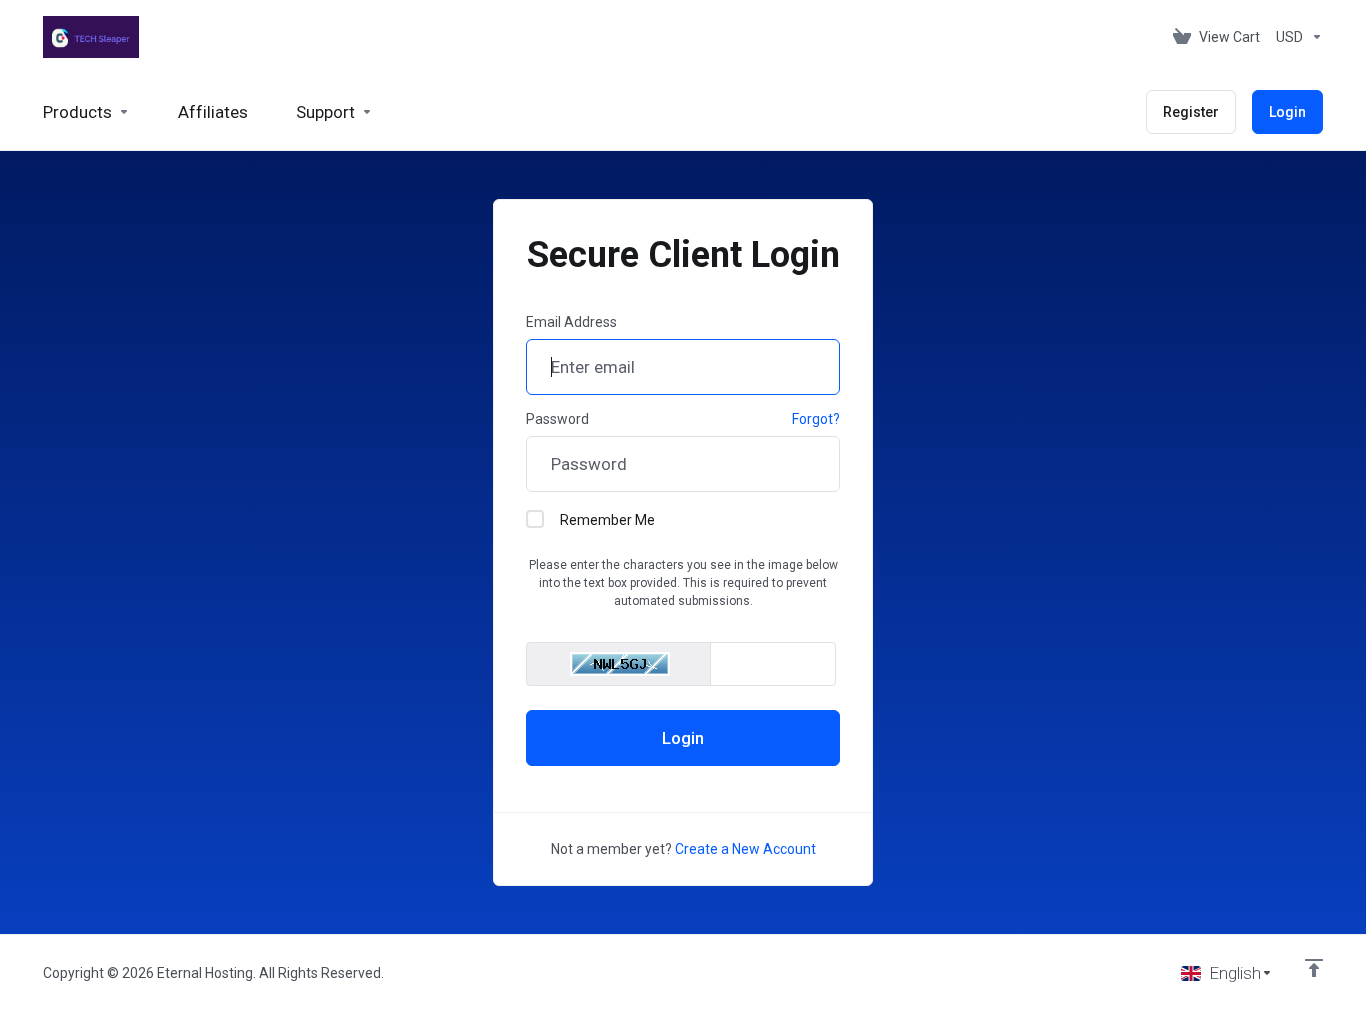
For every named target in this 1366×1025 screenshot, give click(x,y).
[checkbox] (535, 519)
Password (557, 419)
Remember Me (607, 520)
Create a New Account (745, 849)
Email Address (571, 322)
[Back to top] (1314, 968)
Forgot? (816, 419)
